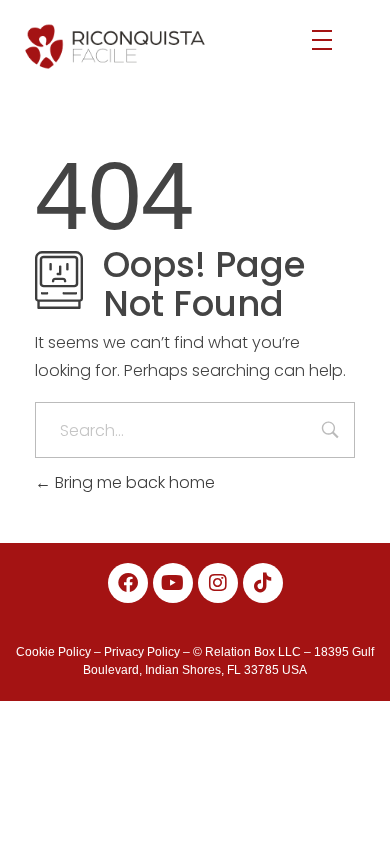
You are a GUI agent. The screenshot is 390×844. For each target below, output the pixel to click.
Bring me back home (133, 482)
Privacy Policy (142, 652)
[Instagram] (218, 583)
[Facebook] (128, 583)
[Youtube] (173, 583)
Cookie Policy (53, 652)
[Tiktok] (263, 583)
